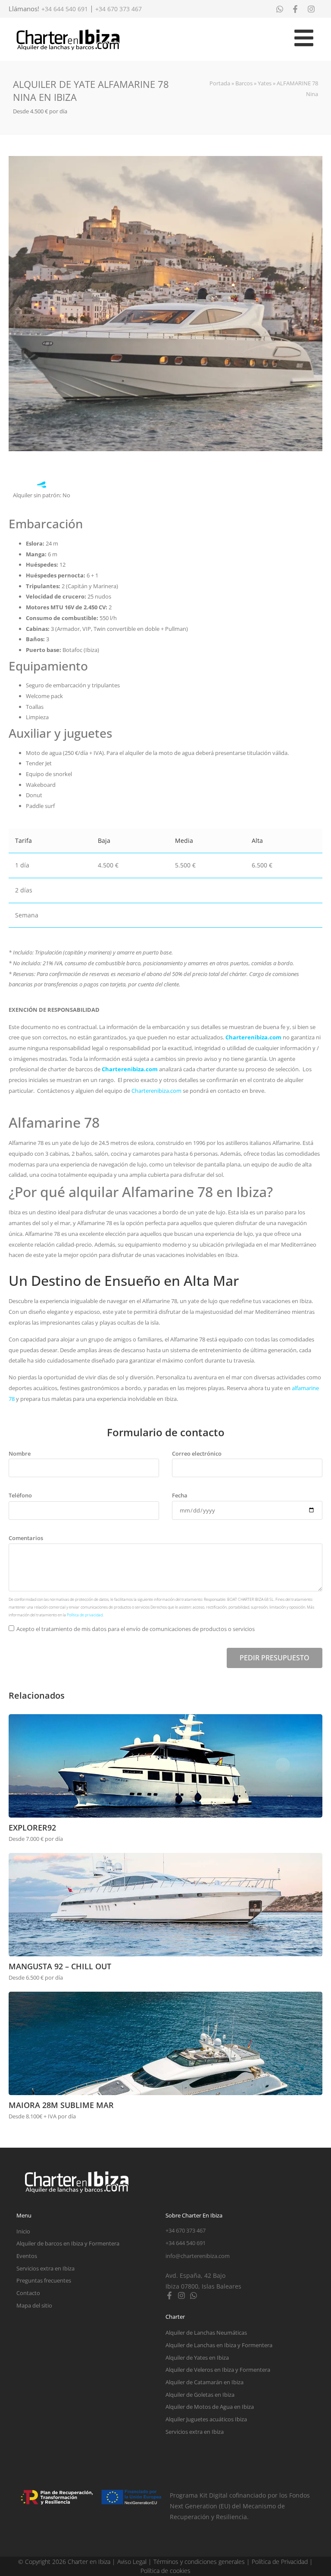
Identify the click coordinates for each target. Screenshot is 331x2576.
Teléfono (20, 1495)
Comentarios (26, 1538)
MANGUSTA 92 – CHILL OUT (60, 1966)
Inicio (23, 2231)
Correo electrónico (197, 1453)
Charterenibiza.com (254, 1037)
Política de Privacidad (280, 2562)
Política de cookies (165, 2571)
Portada (220, 83)
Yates (265, 83)
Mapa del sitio (34, 2305)
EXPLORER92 (32, 1828)
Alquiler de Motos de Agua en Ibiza (210, 2407)
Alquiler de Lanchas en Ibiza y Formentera (219, 2345)
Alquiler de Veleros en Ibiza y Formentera (218, 2370)
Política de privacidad (85, 1615)
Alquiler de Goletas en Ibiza (200, 2395)
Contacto (28, 2293)
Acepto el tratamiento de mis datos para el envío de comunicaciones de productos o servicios (136, 1629)
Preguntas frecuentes (44, 2280)
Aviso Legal (132, 2562)
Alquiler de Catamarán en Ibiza (205, 2382)
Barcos (244, 83)
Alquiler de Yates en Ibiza (197, 2358)
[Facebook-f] (169, 2295)
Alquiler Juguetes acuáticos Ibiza (206, 2419)
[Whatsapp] (194, 2295)
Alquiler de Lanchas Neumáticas (206, 2333)
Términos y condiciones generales (199, 2562)
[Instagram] (181, 2295)
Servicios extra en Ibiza (45, 2268)
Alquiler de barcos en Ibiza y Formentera (68, 2243)
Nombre (20, 1453)
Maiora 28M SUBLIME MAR (61, 2105)
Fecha (180, 1495)
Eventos (27, 2256)
